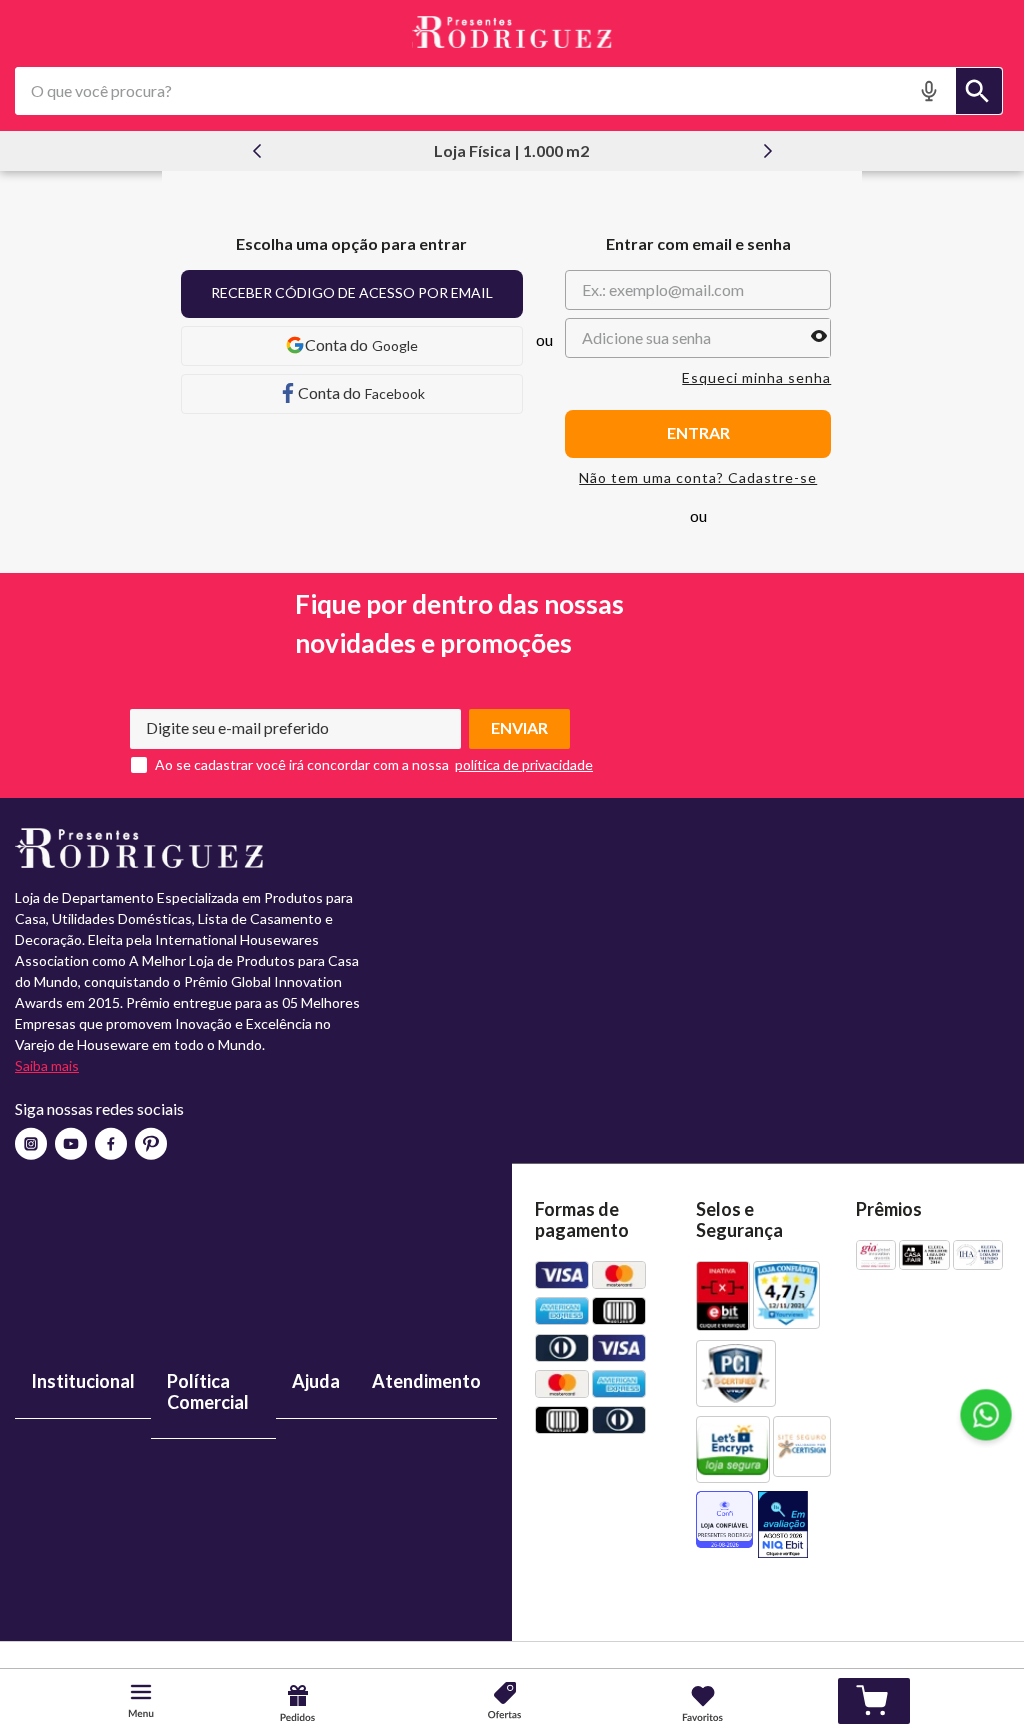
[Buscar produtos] (979, 91)
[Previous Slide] (257, 151)
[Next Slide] (768, 151)
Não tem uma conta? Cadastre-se (698, 478)
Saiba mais (47, 1065)
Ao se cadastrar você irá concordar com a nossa (302, 765)
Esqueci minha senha (756, 378)
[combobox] (509, 91)
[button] (931, 91)
